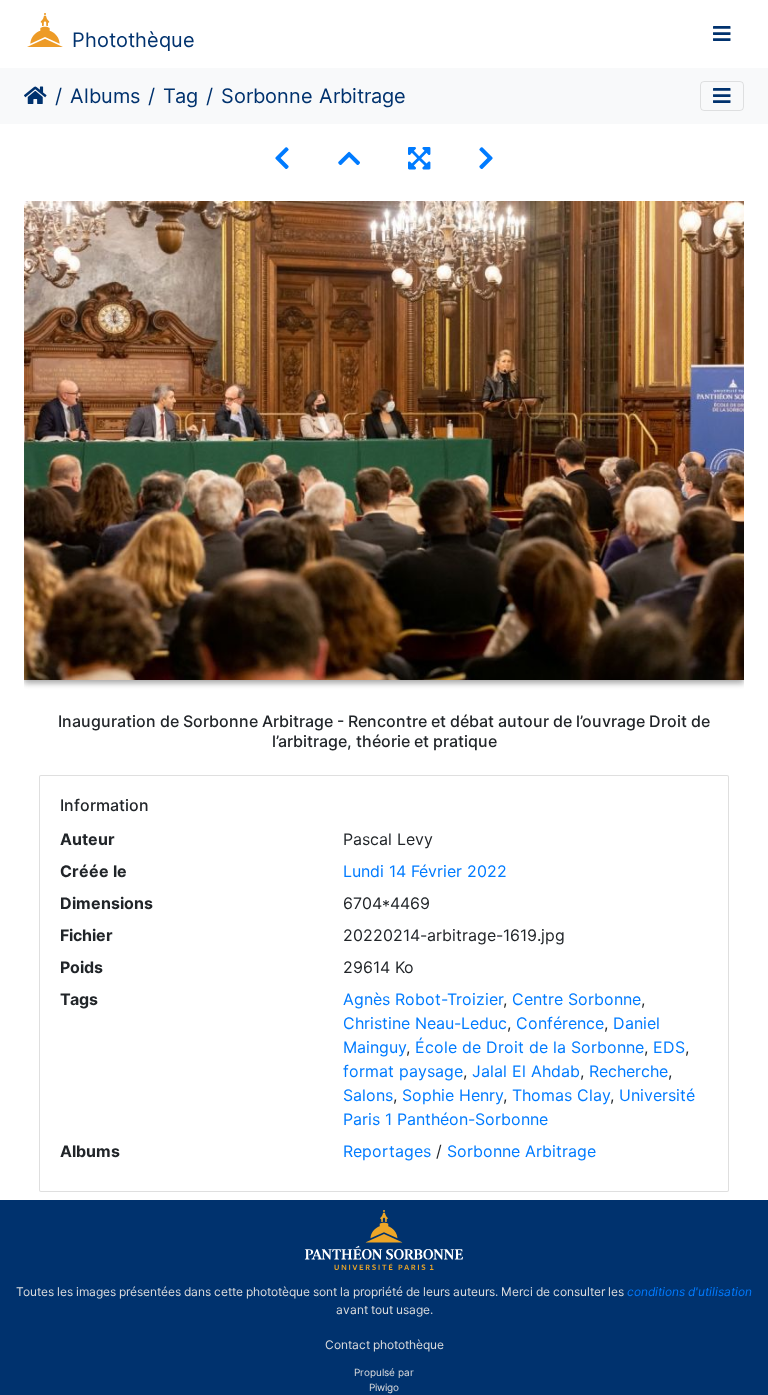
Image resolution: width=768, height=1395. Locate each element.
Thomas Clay (561, 1095)
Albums (105, 96)
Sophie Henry (452, 1095)
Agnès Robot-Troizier (423, 999)
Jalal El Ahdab (526, 1071)
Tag (180, 96)
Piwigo (384, 1387)
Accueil (35, 96)
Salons (368, 1095)
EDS (669, 1047)
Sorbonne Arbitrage (521, 1151)
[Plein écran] (419, 158)
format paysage (403, 1071)
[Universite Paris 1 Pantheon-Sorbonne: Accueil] (384, 1266)
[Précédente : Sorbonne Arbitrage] (282, 158)
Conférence (560, 1023)
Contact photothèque (384, 1343)
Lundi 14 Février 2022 (425, 871)
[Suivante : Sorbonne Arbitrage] (486, 158)
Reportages (387, 1151)
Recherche (628, 1071)
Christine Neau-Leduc (425, 1023)
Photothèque (133, 40)
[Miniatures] (349, 158)
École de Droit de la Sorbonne (529, 1047)
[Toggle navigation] (722, 34)
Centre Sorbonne (576, 999)
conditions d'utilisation (689, 1291)
